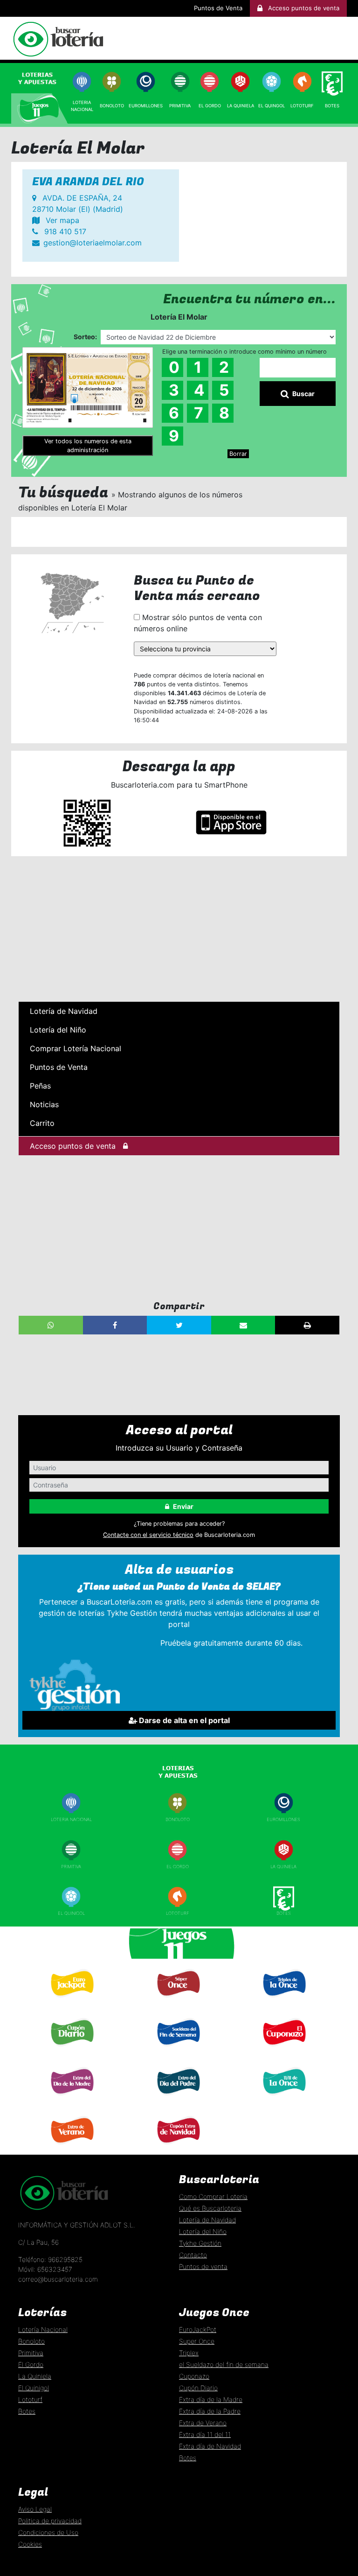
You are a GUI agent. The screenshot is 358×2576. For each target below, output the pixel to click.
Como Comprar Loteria (213, 2196)
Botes (332, 106)
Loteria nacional (71, 1819)
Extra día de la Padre (210, 2411)
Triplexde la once (283, 2003)
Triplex (189, 2353)
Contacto (193, 2255)
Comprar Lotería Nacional (76, 1048)
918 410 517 (64, 231)
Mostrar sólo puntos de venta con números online (198, 623)
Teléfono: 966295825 (50, 2259)
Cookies (30, 2544)
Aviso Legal (35, 2509)
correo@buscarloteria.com (58, 2279)
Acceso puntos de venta (73, 1146)
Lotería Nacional (43, 2329)
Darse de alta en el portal (183, 1720)
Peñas (40, 1086)
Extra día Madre (71, 2098)
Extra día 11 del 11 (205, 2434)
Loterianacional (82, 106)
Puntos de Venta (218, 8)
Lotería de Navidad (64, 1011)
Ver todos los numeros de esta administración (88, 446)
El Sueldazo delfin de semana (177, 2052)
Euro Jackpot (71, 2000)
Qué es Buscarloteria (210, 2208)
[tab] (40, 78)
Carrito (42, 1123)
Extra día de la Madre (211, 2399)
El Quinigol (71, 1913)
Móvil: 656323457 (45, 2269)
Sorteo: (85, 337)
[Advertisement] (179, 929)
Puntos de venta (203, 2266)
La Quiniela (241, 106)
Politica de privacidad (50, 2521)
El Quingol (272, 106)
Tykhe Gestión (200, 2243)
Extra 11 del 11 (283, 2098)
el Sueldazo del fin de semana (224, 2364)
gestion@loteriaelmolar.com (93, 243)
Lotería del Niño (58, 1030)
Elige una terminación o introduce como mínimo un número (244, 352)
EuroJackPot (198, 2329)
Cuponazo (283, 2049)
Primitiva (180, 106)
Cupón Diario (198, 2388)
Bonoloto (112, 106)
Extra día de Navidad (178, 2147)
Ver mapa (61, 220)
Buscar (303, 394)
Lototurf (302, 106)
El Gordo (210, 106)
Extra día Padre (178, 2098)
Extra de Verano (71, 2147)
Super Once (178, 2001)
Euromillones (146, 106)
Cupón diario (71, 2049)
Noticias (44, 1104)
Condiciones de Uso (48, 2532)
